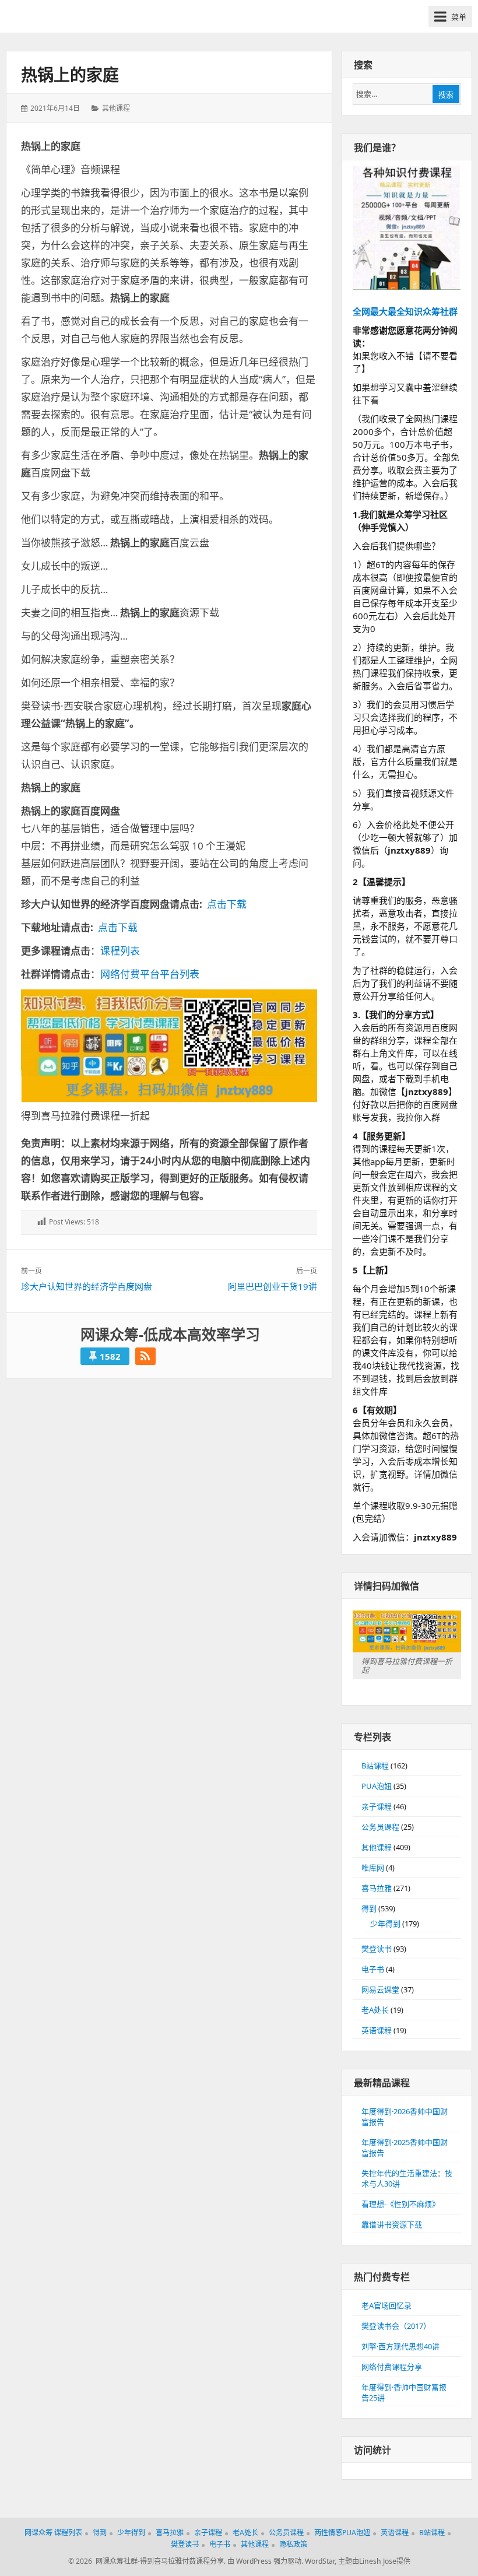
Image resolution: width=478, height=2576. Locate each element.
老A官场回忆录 (386, 2305)
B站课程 (375, 1766)
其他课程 (116, 108)
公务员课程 (380, 1827)
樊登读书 (377, 1949)
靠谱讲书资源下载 (392, 2224)
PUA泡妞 (377, 1786)
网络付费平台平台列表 (150, 974)
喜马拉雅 (377, 1888)
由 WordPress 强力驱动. (265, 2561)
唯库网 (373, 1868)
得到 (369, 1908)
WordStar (320, 2561)
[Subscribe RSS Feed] (145, 1356)
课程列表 (120, 951)
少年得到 (385, 1924)
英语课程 (377, 2030)
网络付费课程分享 (392, 2367)
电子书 (373, 1969)
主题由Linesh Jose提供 (374, 2561)
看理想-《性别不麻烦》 (400, 2204)
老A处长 (375, 2010)
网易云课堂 (380, 1989)
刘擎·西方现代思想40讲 (400, 2346)
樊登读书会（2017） (396, 2326)
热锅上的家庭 (70, 75)
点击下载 (227, 904)
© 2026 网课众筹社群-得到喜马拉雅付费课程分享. (147, 2561)
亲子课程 (377, 1806)
